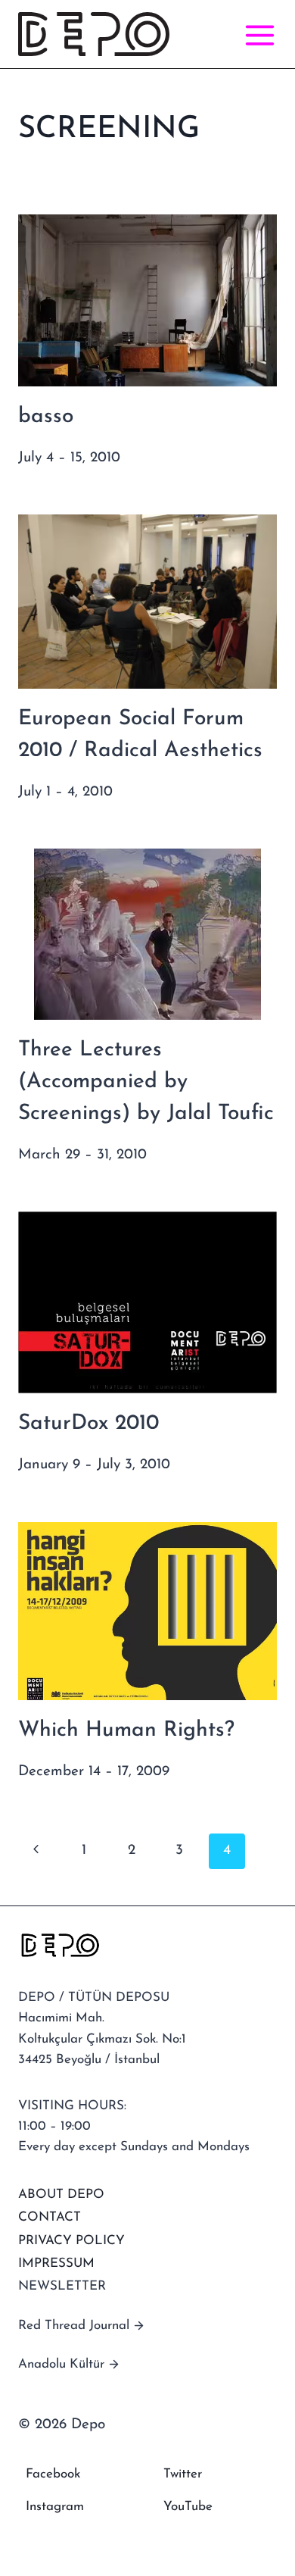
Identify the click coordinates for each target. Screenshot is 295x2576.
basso (46, 417)
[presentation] (147, 300)
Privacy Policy (71, 2241)
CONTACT (50, 2217)
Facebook (53, 2474)
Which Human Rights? (126, 1730)
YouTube (188, 2507)
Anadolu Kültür (61, 2364)
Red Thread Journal (74, 2326)
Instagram (55, 2507)
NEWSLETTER (62, 2286)
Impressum (56, 2263)
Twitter (183, 2474)
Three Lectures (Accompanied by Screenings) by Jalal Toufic (146, 1082)
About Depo (61, 2195)
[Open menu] (257, 34)
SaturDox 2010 (88, 1424)
